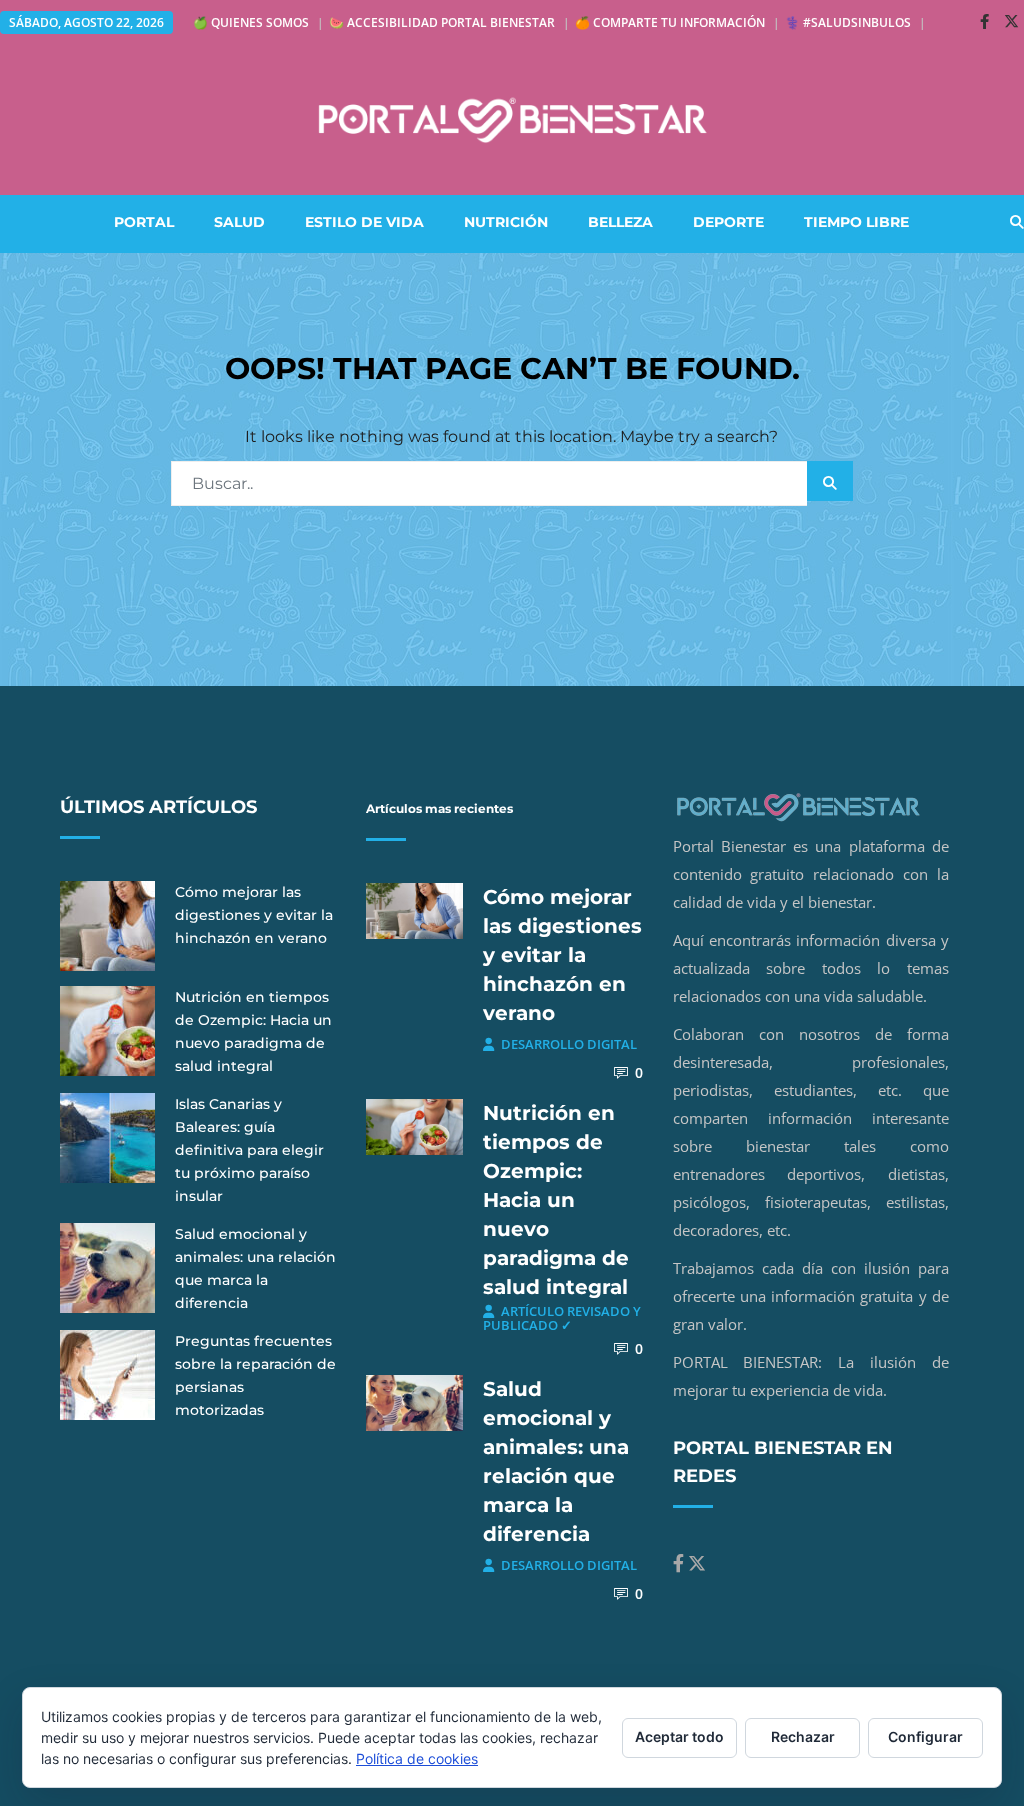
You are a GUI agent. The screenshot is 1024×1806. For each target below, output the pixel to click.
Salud (239, 222)
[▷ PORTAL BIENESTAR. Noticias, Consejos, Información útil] (512, 119)
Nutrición (506, 222)
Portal (144, 222)
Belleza (620, 222)
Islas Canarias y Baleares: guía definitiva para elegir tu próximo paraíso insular (249, 1150)
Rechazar (803, 1736)
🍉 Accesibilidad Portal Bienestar (442, 22)
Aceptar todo (679, 1736)
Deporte (728, 222)
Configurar (925, 1736)
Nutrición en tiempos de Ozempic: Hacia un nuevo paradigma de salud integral (556, 1200)
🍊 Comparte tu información (670, 22)
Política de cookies (417, 1758)
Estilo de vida (364, 222)
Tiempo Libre (856, 222)
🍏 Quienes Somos (251, 22)
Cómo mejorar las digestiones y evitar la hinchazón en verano (254, 915)
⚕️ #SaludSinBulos (848, 22)
